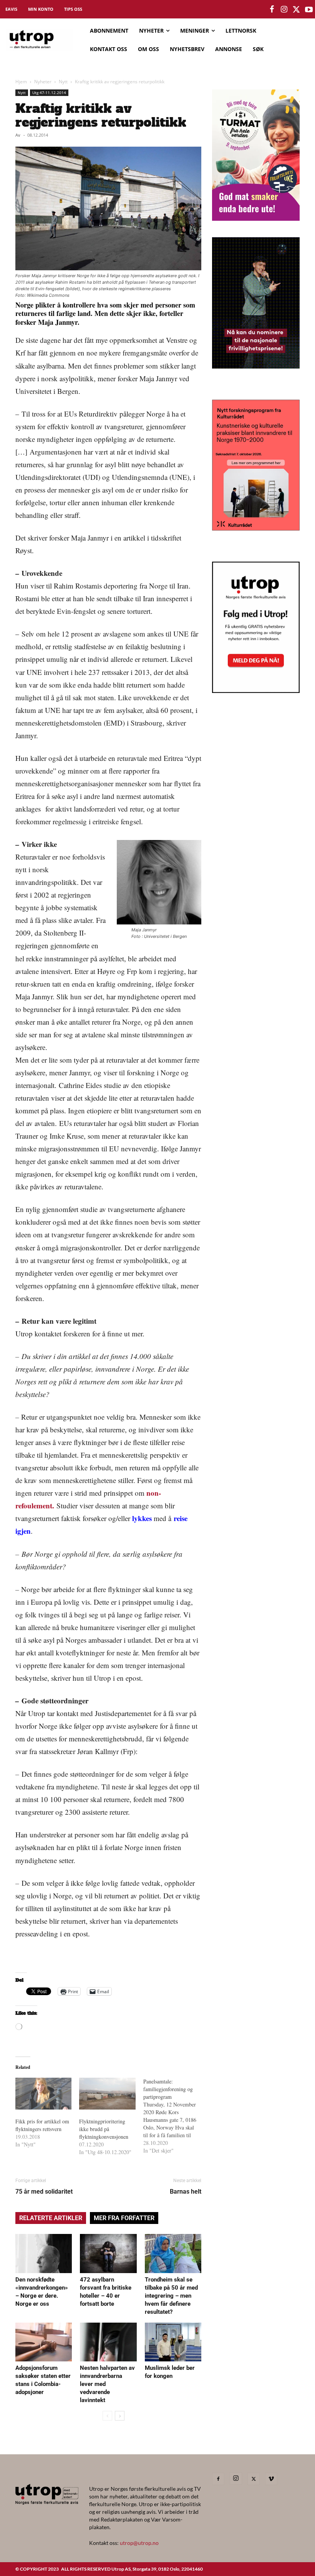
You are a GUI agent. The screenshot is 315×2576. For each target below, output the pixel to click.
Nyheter (43, 82)
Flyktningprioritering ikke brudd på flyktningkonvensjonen (104, 2129)
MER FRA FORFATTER (124, 2218)
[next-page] (120, 2416)
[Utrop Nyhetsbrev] (256, 691)
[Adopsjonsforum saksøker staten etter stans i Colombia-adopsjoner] (44, 2342)
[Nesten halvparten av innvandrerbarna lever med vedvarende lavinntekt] (108, 2342)
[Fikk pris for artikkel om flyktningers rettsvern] (43, 2094)
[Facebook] (218, 2479)
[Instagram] (236, 2478)
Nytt (63, 82)
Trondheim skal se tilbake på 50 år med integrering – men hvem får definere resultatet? (171, 2296)
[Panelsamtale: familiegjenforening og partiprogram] (175, 2116)
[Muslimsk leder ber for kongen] (173, 2342)
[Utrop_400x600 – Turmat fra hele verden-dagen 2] (256, 218)
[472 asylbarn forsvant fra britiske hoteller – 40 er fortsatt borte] (108, 2253)
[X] (254, 2479)
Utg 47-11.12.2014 (49, 93)
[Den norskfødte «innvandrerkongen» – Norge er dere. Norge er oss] (44, 2253)
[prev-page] (107, 2416)
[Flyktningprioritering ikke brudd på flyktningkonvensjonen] (107, 2094)
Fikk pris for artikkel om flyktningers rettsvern (42, 2125)
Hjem (21, 82)
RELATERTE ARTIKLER (51, 2218)
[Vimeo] (271, 2479)
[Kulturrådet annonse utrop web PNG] (256, 528)
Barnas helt (186, 2192)
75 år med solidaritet (44, 2192)
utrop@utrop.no (139, 2543)
